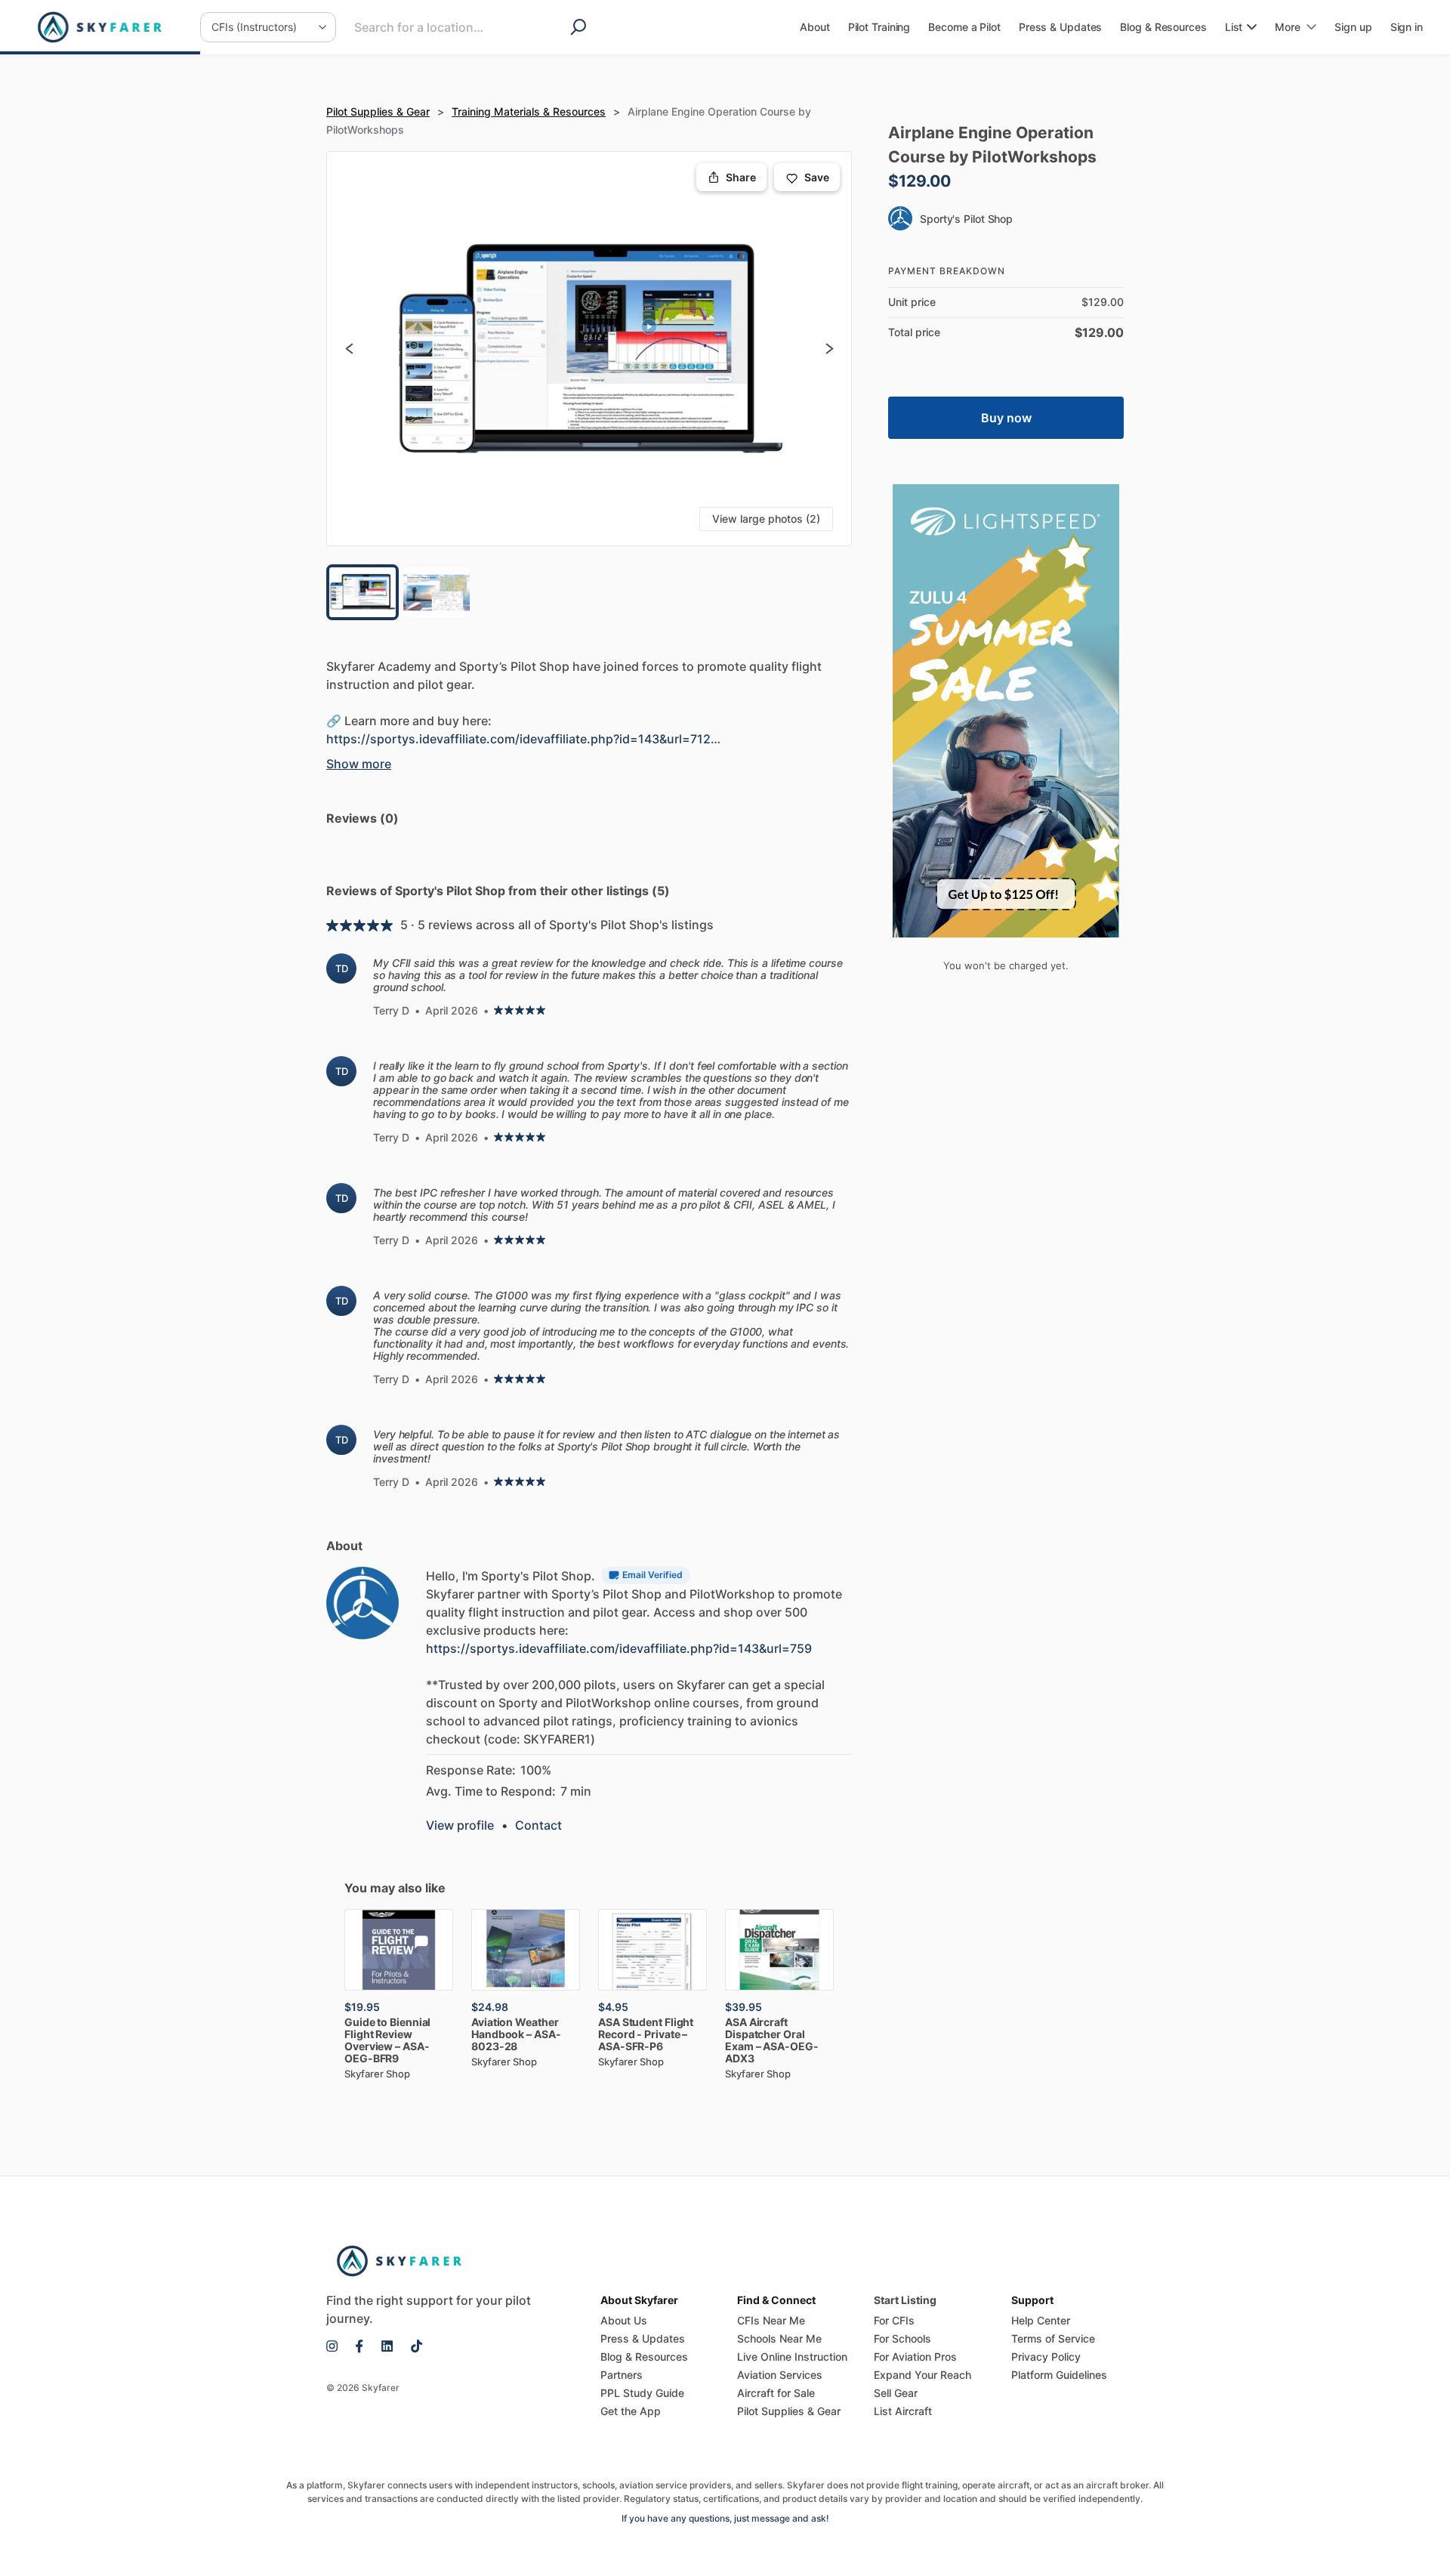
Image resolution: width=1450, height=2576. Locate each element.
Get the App (631, 2411)
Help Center (1041, 2320)
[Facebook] (359, 2346)
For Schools (902, 2338)
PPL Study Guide (642, 2393)
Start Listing (905, 2300)
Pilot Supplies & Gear (378, 111)
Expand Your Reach (922, 2375)
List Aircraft (903, 2411)
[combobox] (443, 27)
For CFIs (894, 2320)
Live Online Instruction (792, 2357)
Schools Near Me (779, 2338)
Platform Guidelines (1059, 2375)
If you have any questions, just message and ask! (725, 2518)
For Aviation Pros (915, 2357)
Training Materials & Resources (529, 111)
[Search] (583, 27)
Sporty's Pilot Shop (966, 219)
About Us (624, 2320)
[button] (589, 349)
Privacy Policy (1046, 2357)
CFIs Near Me (771, 2320)
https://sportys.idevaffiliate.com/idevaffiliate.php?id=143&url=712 (518, 739)
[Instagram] (336, 2346)
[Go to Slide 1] (362, 592)
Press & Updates (643, 2338)
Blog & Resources (644, 2357)
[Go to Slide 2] (437, 592)
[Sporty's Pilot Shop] (362, 1603)
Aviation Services (780, 2375)
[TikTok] (412, 2346)
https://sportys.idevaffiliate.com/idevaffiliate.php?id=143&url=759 (619, 1648)
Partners (622, 2375)
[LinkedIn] (387, 2346)
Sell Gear (896, 2393)
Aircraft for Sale (776, 2393)
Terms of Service (1053, 2338)
